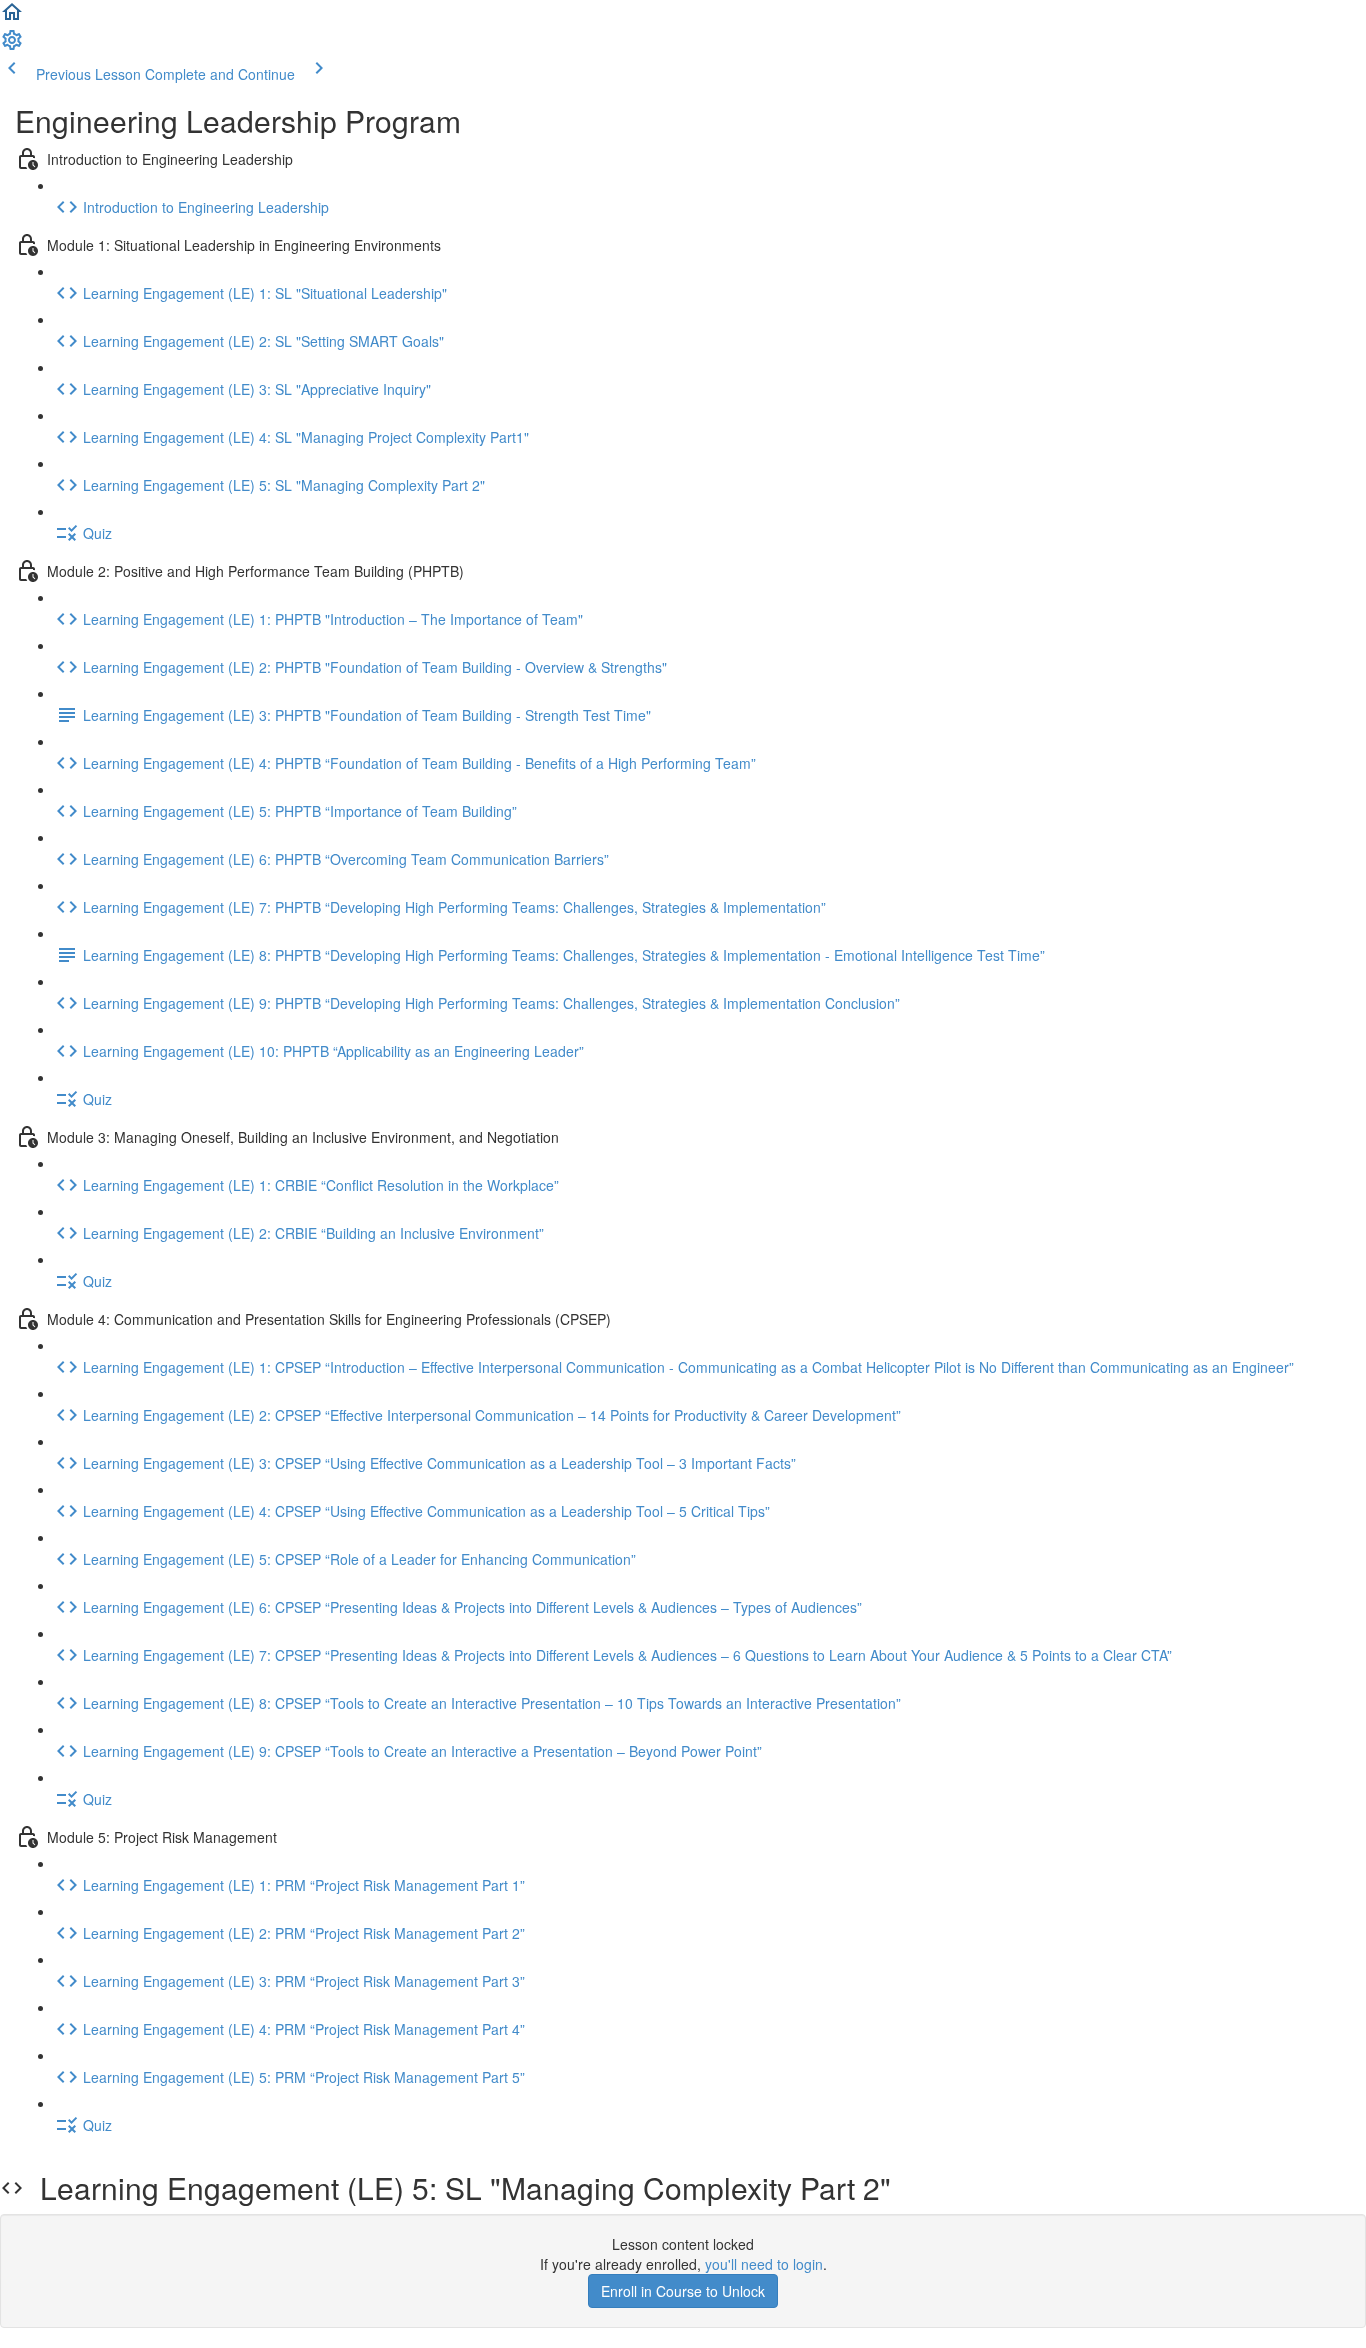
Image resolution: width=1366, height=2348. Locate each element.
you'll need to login (764, 2264)
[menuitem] (12, 46)
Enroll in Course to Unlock (683, 2291)
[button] (12, 18)
